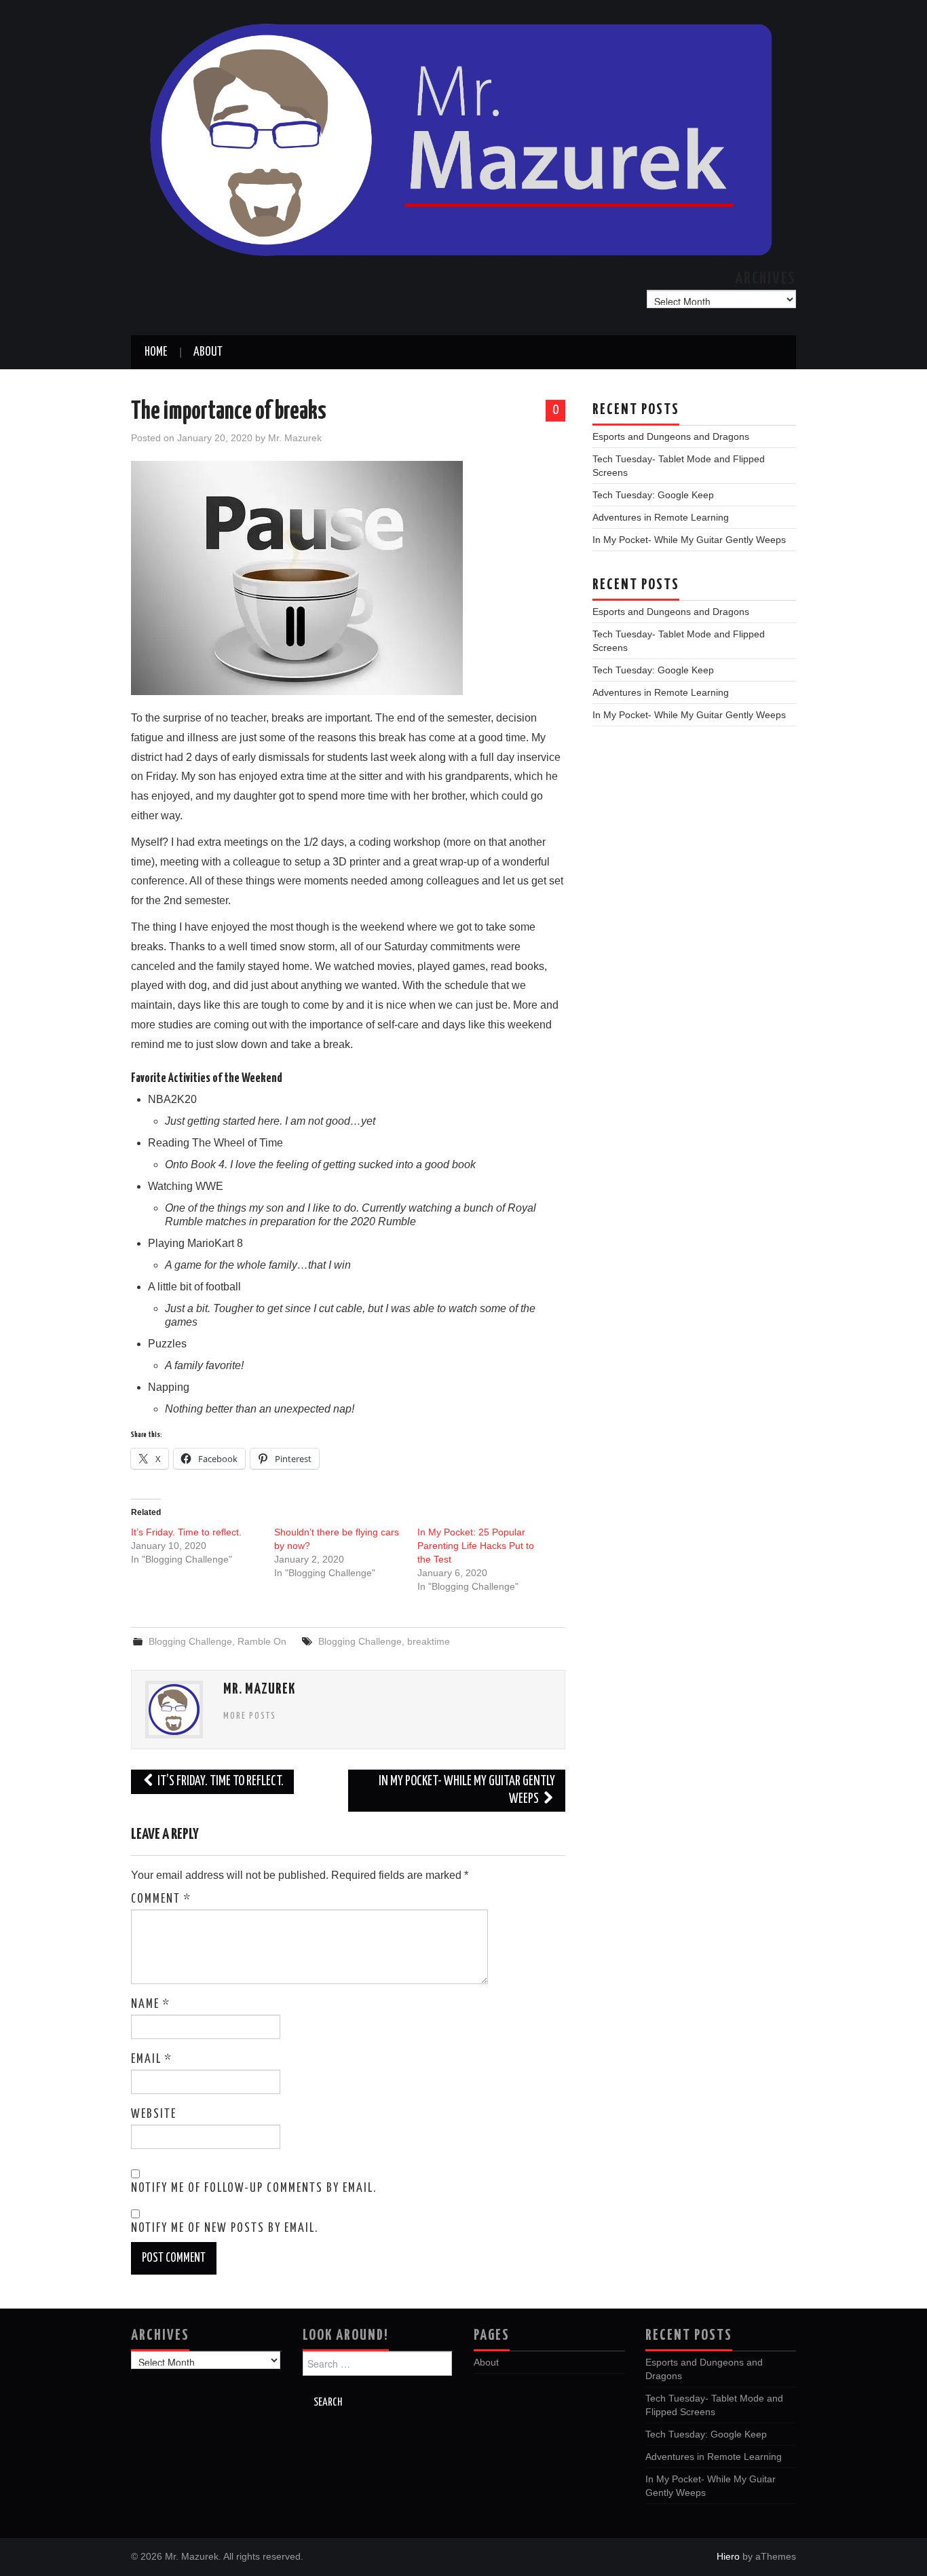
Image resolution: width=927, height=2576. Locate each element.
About (208, 352)
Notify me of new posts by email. (225, 2228)
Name (151, 2004)
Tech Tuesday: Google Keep (653, 495)
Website (154, 2114)
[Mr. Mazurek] (463, 137)
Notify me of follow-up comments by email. (254, 2188)
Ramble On (262, 1641)
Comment (161, 1899)
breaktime (429, 1641)
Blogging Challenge (190, 1641)
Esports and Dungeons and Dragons (671, 436)
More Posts (250, 1716)
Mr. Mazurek (295, 438)
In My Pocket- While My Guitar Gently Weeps (467, 1790)
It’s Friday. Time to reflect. (186, 1532)
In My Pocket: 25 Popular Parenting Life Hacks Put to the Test (476, 1546)
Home (156, 352)
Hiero (728, 2556)
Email (152, 2059)
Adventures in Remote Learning (661, 517)
